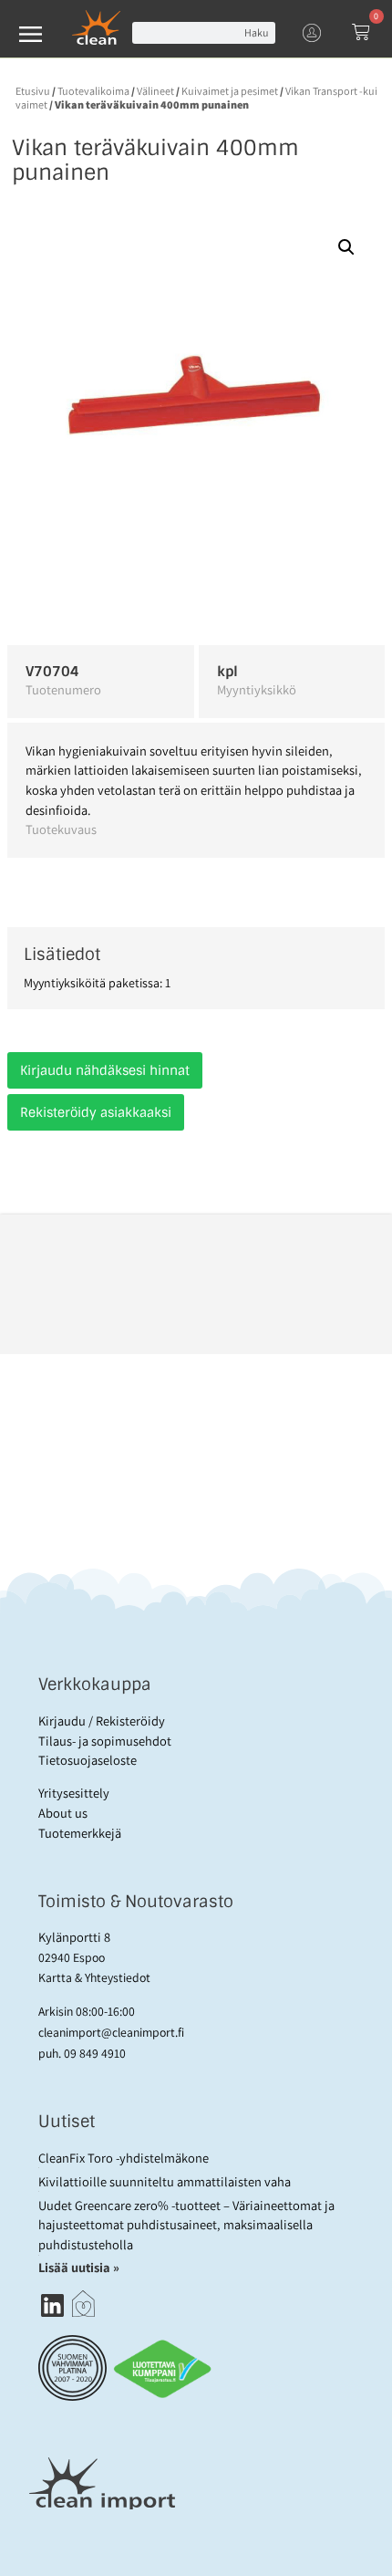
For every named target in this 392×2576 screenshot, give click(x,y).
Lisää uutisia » (80, 2267)
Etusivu (33, 91)
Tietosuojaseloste (88, 1760)
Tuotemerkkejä (80, 1833)
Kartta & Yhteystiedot (94, 1977)
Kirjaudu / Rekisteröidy (102, 1721)
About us (63, 1813)
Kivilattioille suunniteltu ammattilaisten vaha (165, 2181)
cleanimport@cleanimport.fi (111, 2032)
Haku (256, 32)
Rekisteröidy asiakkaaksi (96, 1112)
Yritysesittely (74, 1793)
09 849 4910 (95, 2053)
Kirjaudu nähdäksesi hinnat (105, 1070)
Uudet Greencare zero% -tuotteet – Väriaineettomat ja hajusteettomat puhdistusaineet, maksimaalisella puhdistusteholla (186, 2225)
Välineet (155, 91)
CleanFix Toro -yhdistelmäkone (124, 2158)
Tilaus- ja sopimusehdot (105, 1741)
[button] (346, 247)
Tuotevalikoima (93, 91)
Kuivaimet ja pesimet (230, 91)
